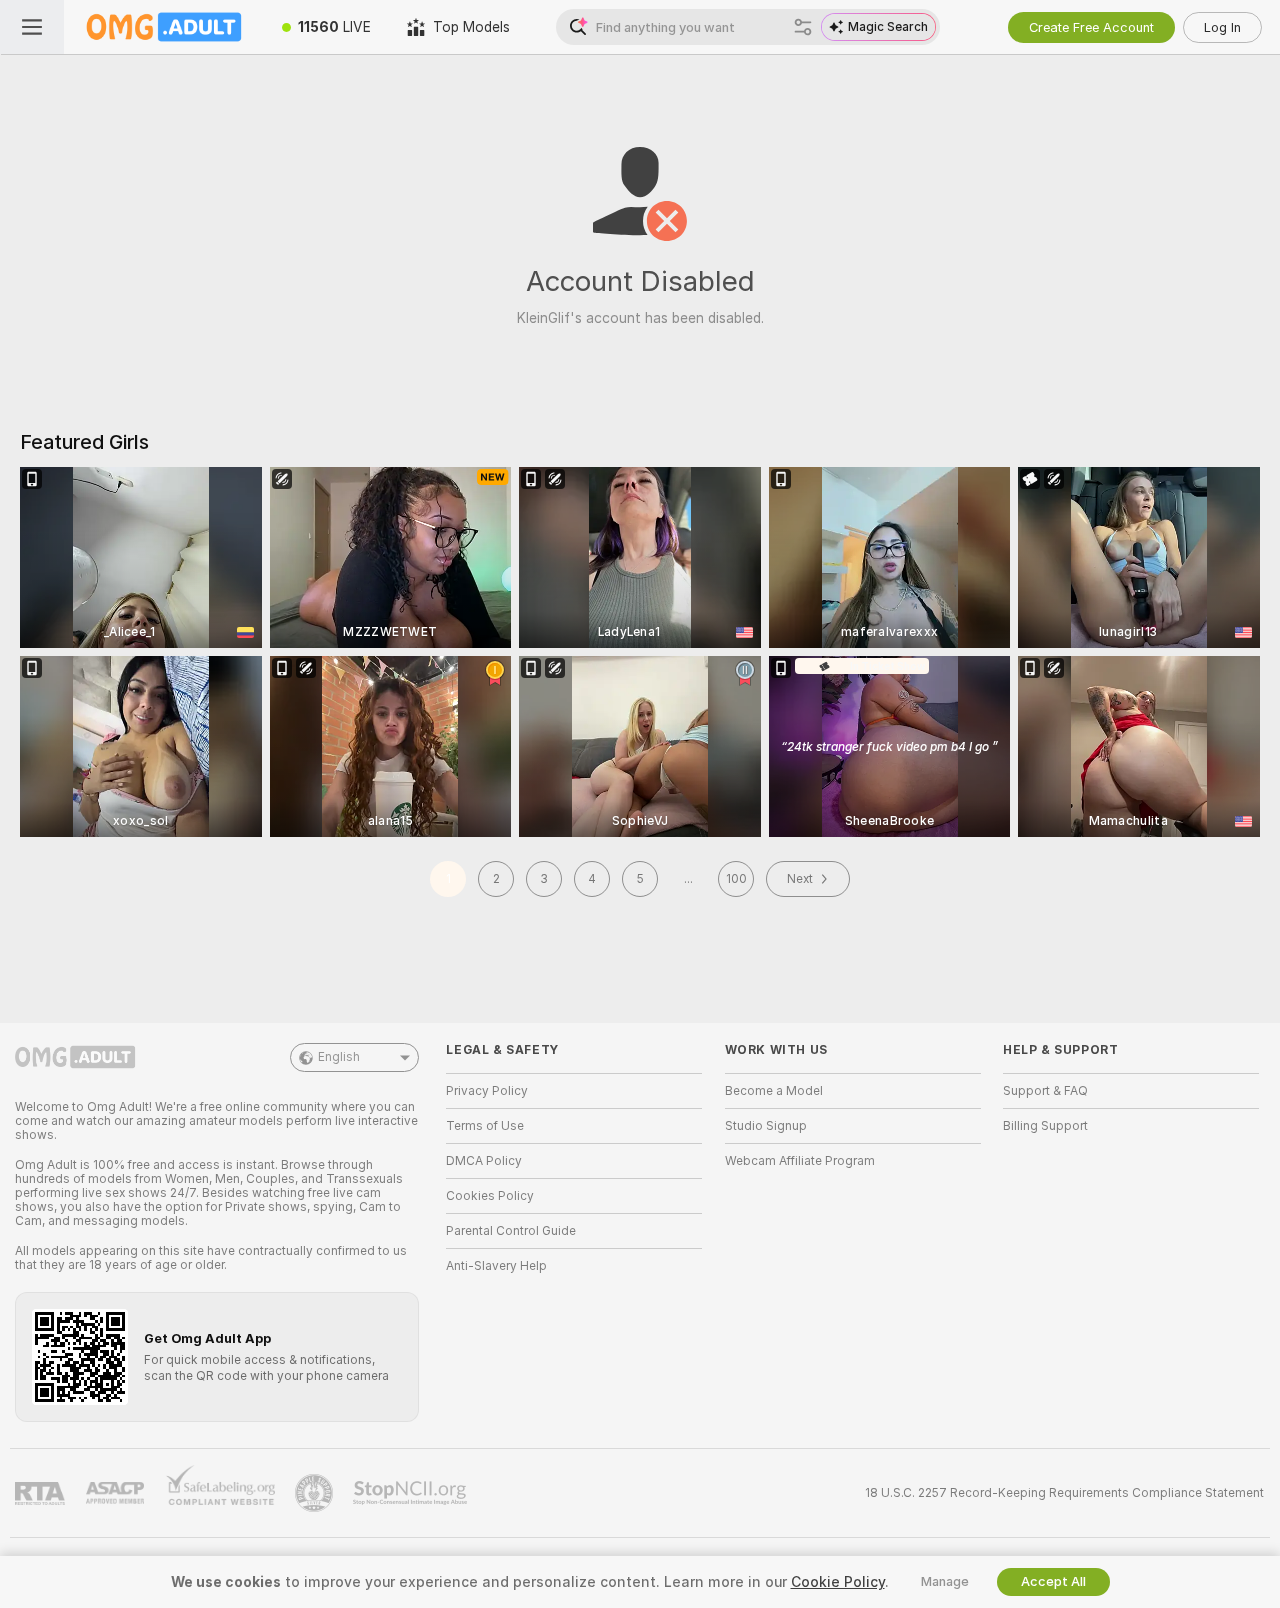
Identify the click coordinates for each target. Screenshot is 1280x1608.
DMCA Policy (484, 1161)
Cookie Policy (838, 1582)
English (339, 1057)
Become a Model (774, 1091)
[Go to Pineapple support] (316, 1493)
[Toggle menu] (32, 27)
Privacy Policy (487, 1091)
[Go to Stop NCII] (412, 1493)
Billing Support (1045, 1126)
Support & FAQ (1045, 1091)
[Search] (803, 27)
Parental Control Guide (511, 1231)
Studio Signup (766, 1126)
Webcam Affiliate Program (800, 1161)
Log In (1222, 27)
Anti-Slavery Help (496, 1266)
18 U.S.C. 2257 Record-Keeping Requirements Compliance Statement (1064, 1493)
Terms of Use (485, 1126)
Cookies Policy (490, 1196)
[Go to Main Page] (164, 27)
